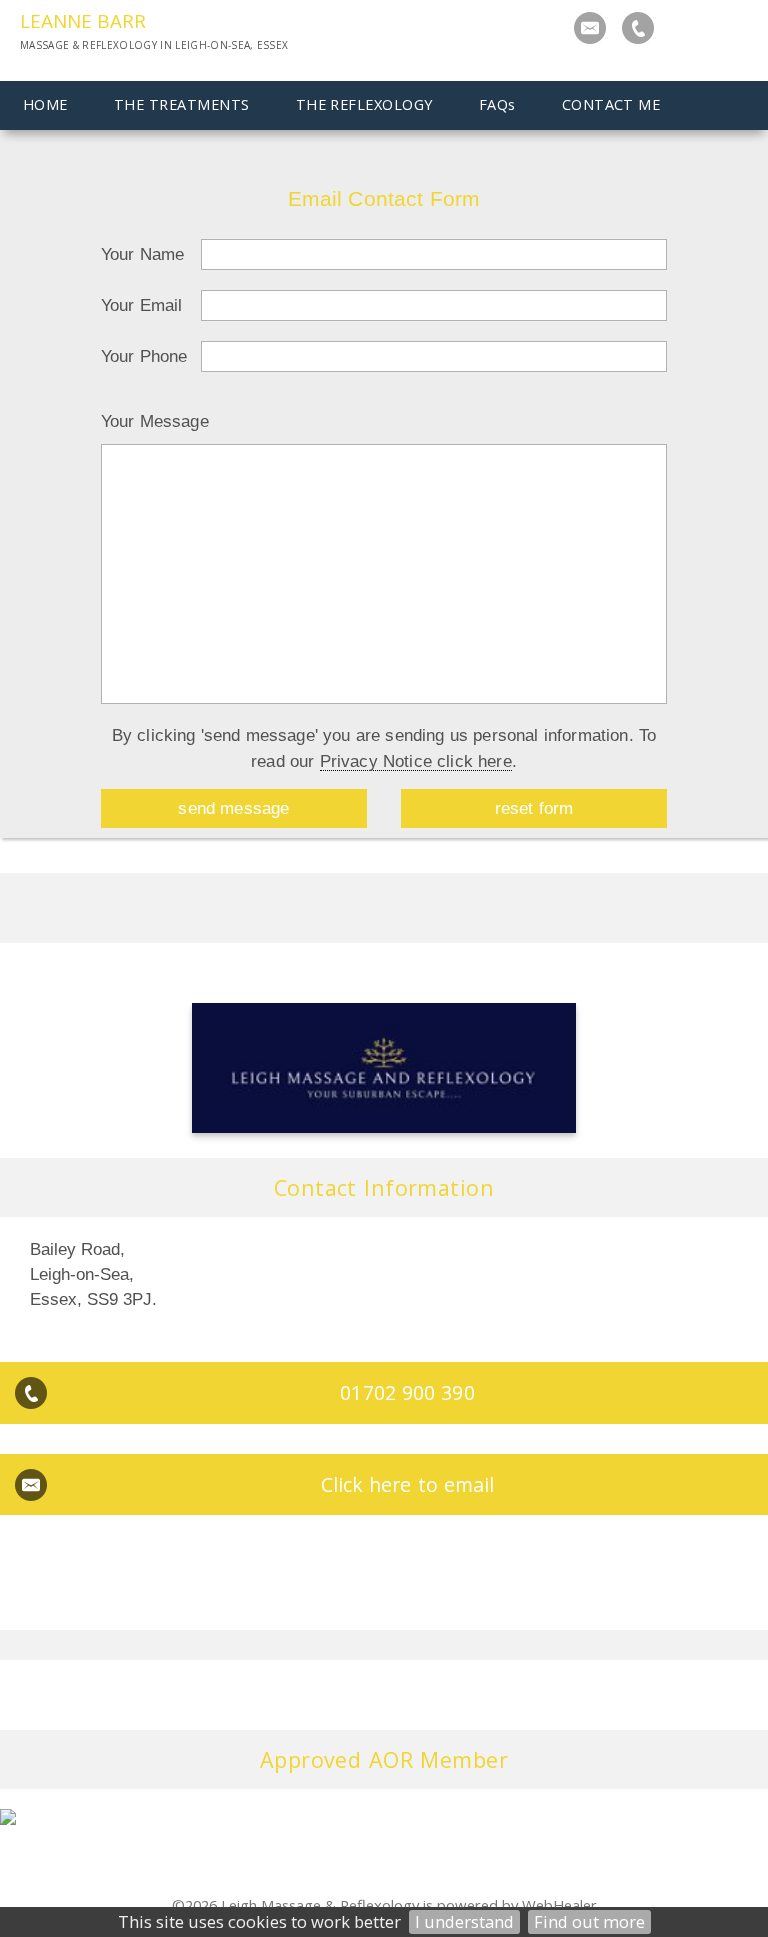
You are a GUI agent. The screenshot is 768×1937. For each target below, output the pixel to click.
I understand (464, 1921)
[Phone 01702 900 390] (638, 28)
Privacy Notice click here (416, 761)
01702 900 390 (407, 1392)
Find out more (589, 1921)
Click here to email (408, 1484)
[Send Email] (590, 28)
